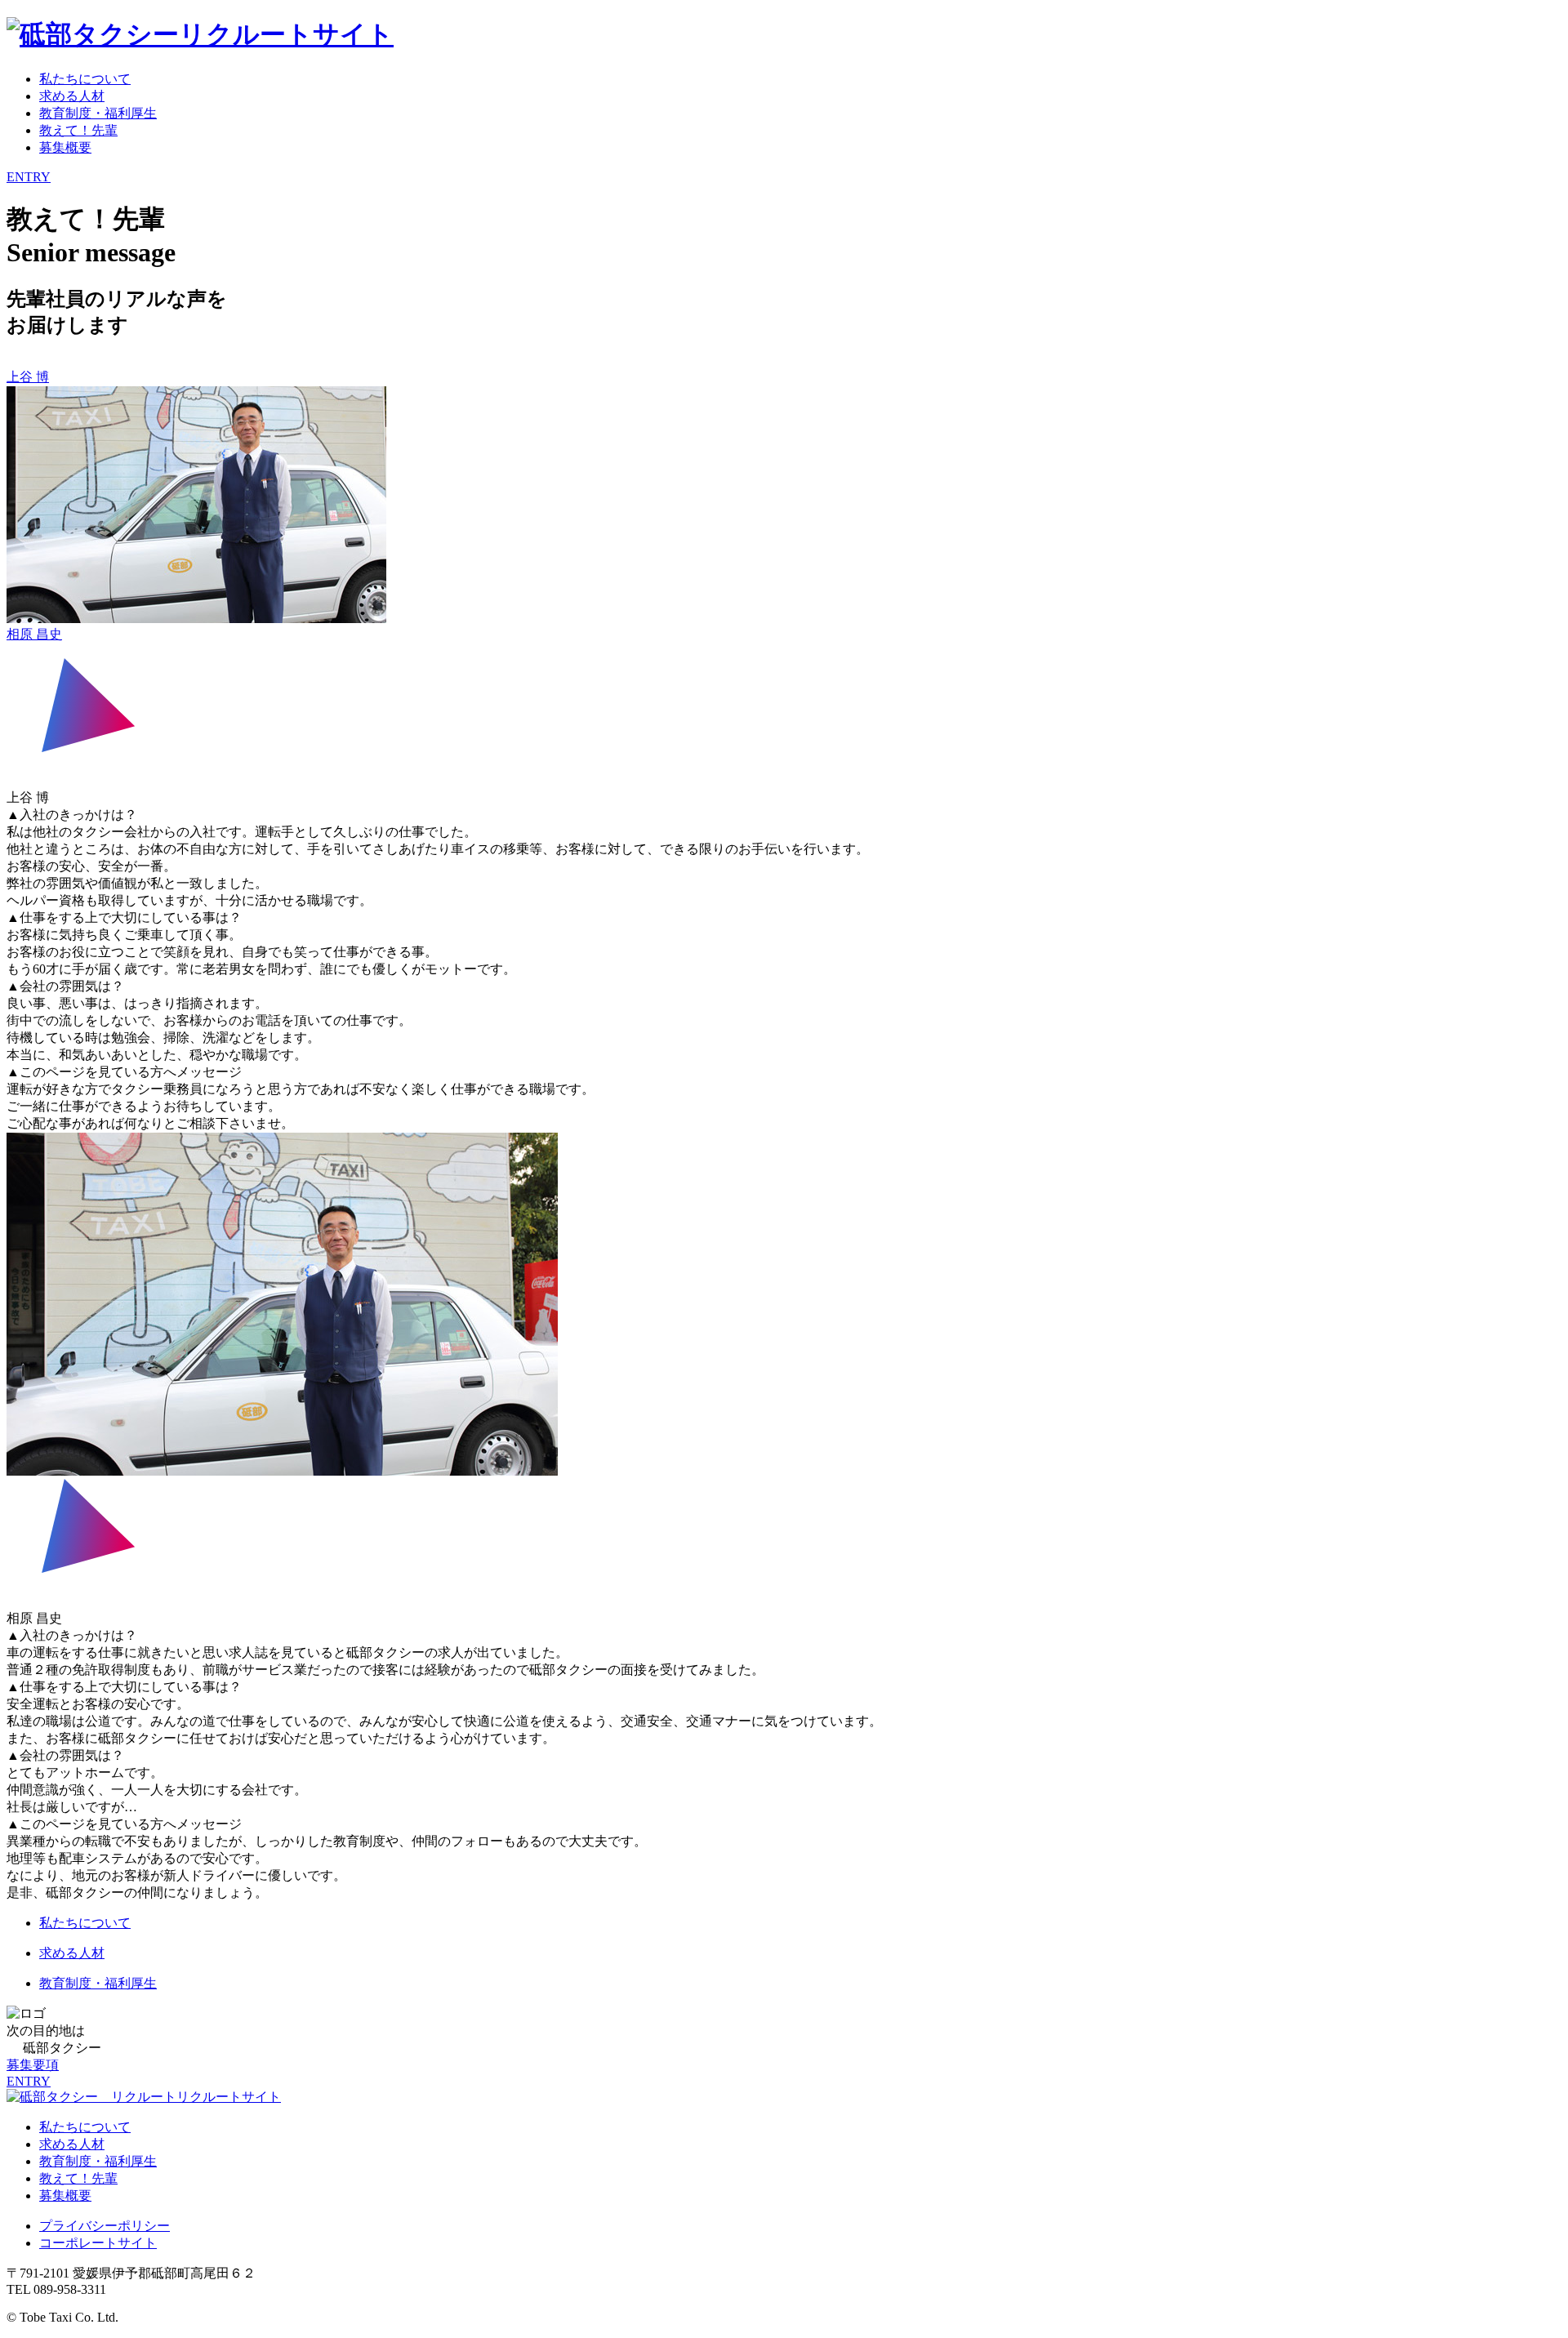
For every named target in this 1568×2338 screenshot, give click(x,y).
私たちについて (85, 79)
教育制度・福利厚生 (98, 113)
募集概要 (65, 147)
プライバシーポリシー (105, 2226)
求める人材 (72, 96)
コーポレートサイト (98, 2243)
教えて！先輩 (78, 130)
